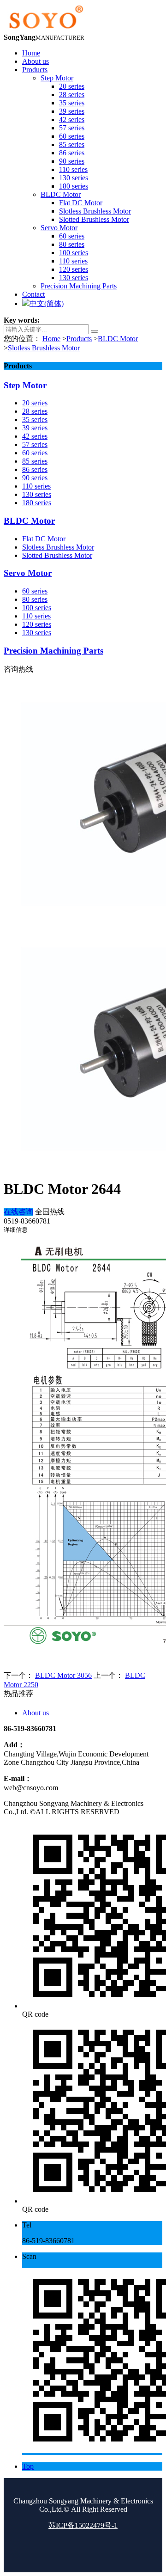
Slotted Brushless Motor (57, 555)
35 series (35, 419)
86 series (35, 469)
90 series (35, 478)
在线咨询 (18, 1212)
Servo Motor (28, 573)
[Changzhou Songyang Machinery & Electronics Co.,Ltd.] (45, 29)
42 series (35, 436)
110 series (36, 486)
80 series (35, 599)
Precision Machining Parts (53, 651)
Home (51, 339)
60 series (35, 453)
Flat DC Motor (44, 539)
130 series (37, 494)
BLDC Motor (118, 339)
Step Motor (25, 385)
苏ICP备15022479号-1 (83, 2525)
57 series (35, 444)
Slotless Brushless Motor (44, 348)
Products (79, 339)
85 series (35, 461)
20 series (35, 403)
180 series (37, 503)
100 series (37, 608)
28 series (35, 411)
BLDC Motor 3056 (63, 1675)
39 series (35, 428)
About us (36, 1713)
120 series (37, 624)
